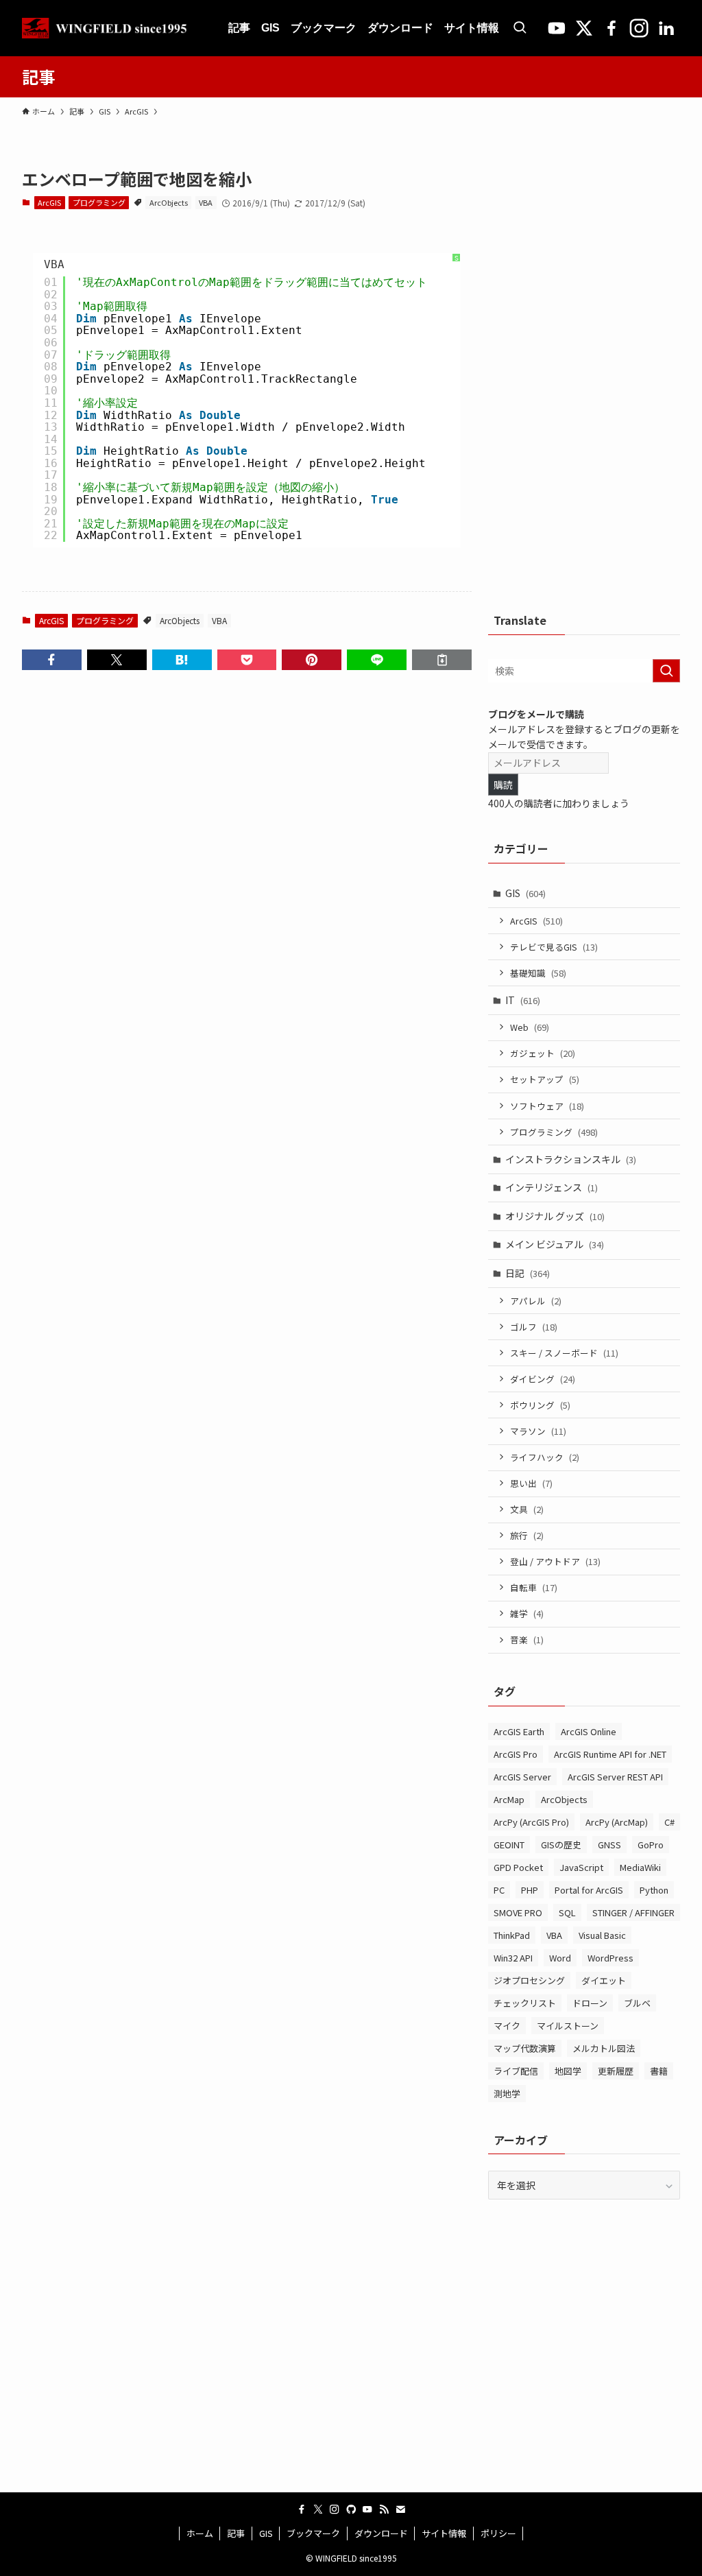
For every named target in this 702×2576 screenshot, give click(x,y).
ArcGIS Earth (519, 1731)
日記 (528, 1273)
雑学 (527, 1613)
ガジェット (543, 1053)
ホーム (200, 2533)
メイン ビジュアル (555, 1244)
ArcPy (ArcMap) (617, 1822)
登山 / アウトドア (555, 1561)
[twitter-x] (318, 2509)
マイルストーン (568, 2026)
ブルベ (637, 2003)
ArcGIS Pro (516, 1754)
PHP (530, 1890)
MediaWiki (640, 1867)
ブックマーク (313, 2533)
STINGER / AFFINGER (633, 1912)
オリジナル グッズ (555, 1216)
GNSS (609, 1845)
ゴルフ (534, 1327)
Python (654, 1890)
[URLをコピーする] (442, 660)
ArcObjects (169, 202)
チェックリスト (525, 2003)
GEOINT (509, 1845)
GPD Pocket (518, 1867)
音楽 (527, 1639)
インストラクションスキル (571, 1159)
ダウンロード (381, 2533)
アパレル (536, 1301)
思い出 (531, 1483)
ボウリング (540, 1405)
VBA (206, 202)
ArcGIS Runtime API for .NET (610, 1754)
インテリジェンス (552, 1187)
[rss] (384, 2509)
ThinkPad (512, 1935)
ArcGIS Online (589, 1731)
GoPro (651, 1845)
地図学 (568, 2071)
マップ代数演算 (525, 2048)
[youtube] (367, 2509)
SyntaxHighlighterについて (457, 334)
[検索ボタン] (520, 28)
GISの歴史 (561, 1845)
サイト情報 (444, 2533)
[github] (351, 2509)
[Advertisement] (591, 373)
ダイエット (604, 1980)
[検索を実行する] (666, 671)
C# (669, 1822)
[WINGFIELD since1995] (109, 28)
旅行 (527, 1535)
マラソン (538, 1431)
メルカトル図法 (604, 2048)
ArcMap (509, 1799)
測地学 (507, 2094)
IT (523, 1000)
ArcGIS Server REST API (615, 1777)
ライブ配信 (516, 2071)
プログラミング (99, 202)
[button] (52, 660)
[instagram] (335, 2509)
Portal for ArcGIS (589, 1890)
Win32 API (513, 1958)
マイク (507, 2026)
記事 (236, 2533)
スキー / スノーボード (564, 1353)
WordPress (610, 1958)
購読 (503, 785)
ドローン (590, 2003)
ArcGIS (49, 202)
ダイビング (543, 1379)
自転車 (534, 1587)
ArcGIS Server (522, 1777)
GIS (525, 893)
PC (499, 1890)
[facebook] (302, 2509)
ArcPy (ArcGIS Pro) (531, 1822)
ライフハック (545, 1457)
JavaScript (581, 1867)
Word (560, 1958)
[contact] (400, 2509)
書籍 (659, 2071)
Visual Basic (602, 1935)
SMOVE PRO (518, 1912)
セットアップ (545, 1079)
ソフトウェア (547, 1106)
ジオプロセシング (529, 1980)
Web (530, 1027)
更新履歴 (616, 2071)
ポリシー (498, 2533)
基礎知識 (538, 973)
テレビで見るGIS (554, 947)
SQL (567, 1912)
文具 (527, 1509)
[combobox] (584, 671)
